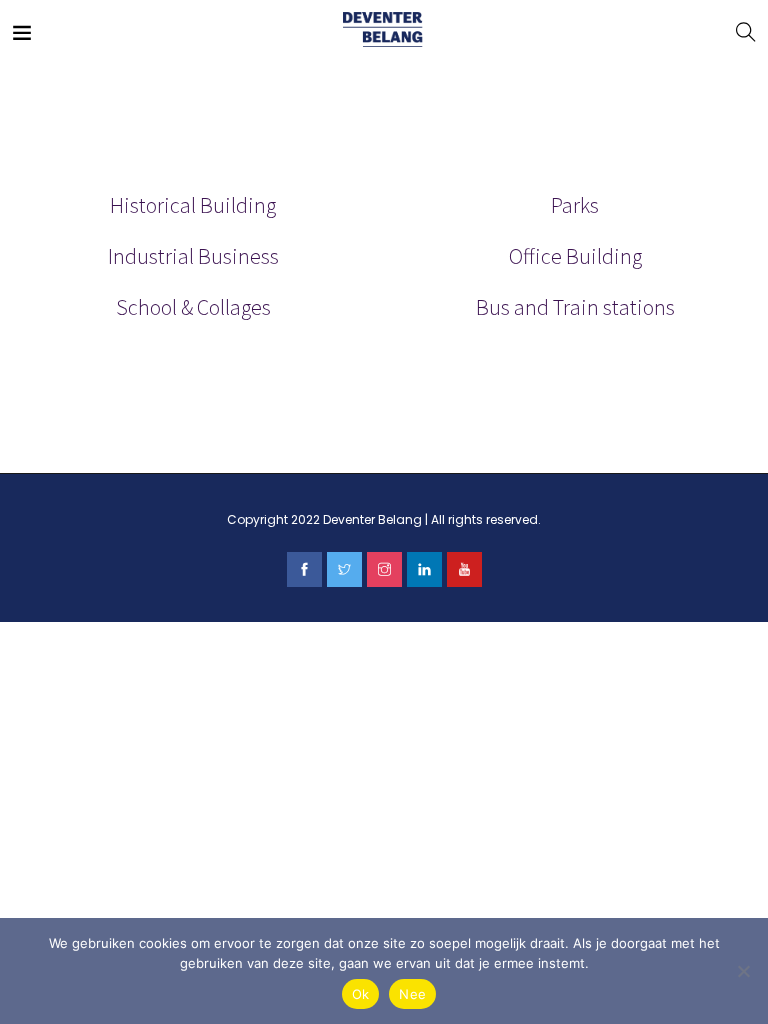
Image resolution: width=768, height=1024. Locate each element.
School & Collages (193, 307)
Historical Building (193, 205)
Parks (575, 205)
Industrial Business (193, 256)
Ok (361, 994)
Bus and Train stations (575, 307)
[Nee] (743, 971)
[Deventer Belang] (383, 30)
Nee (412, 994)
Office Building (575, 256)
